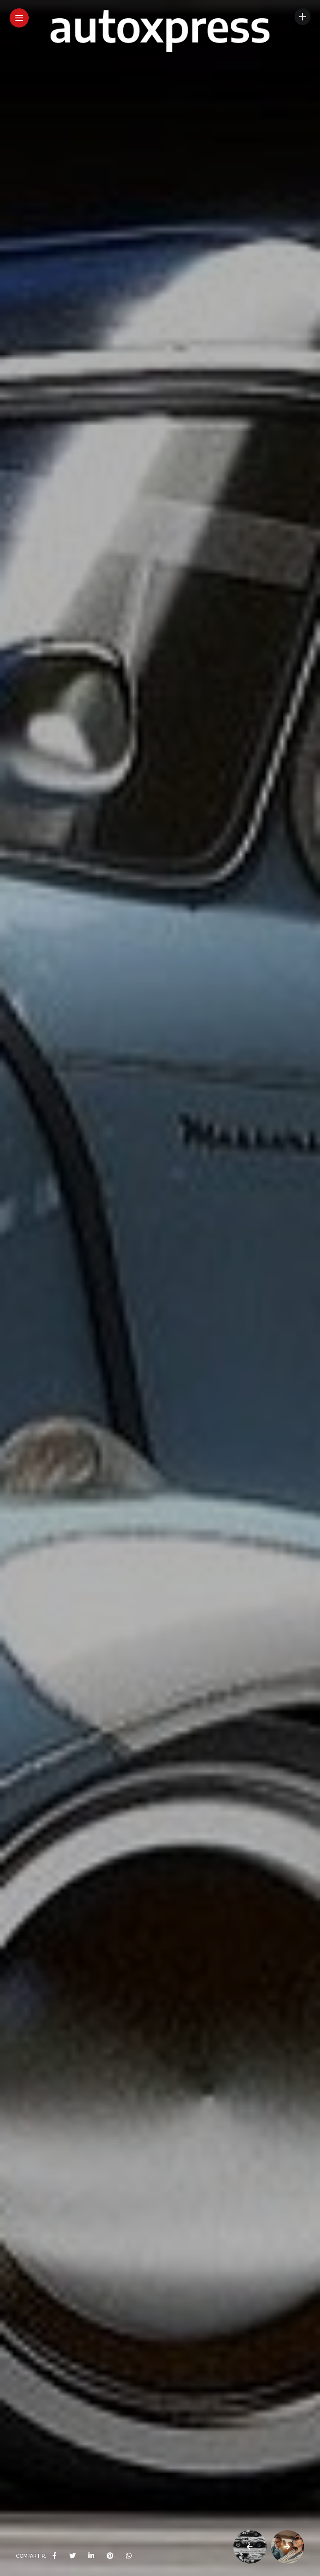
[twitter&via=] (72, 2556)
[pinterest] (110, 2556)
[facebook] (55, 2556)
